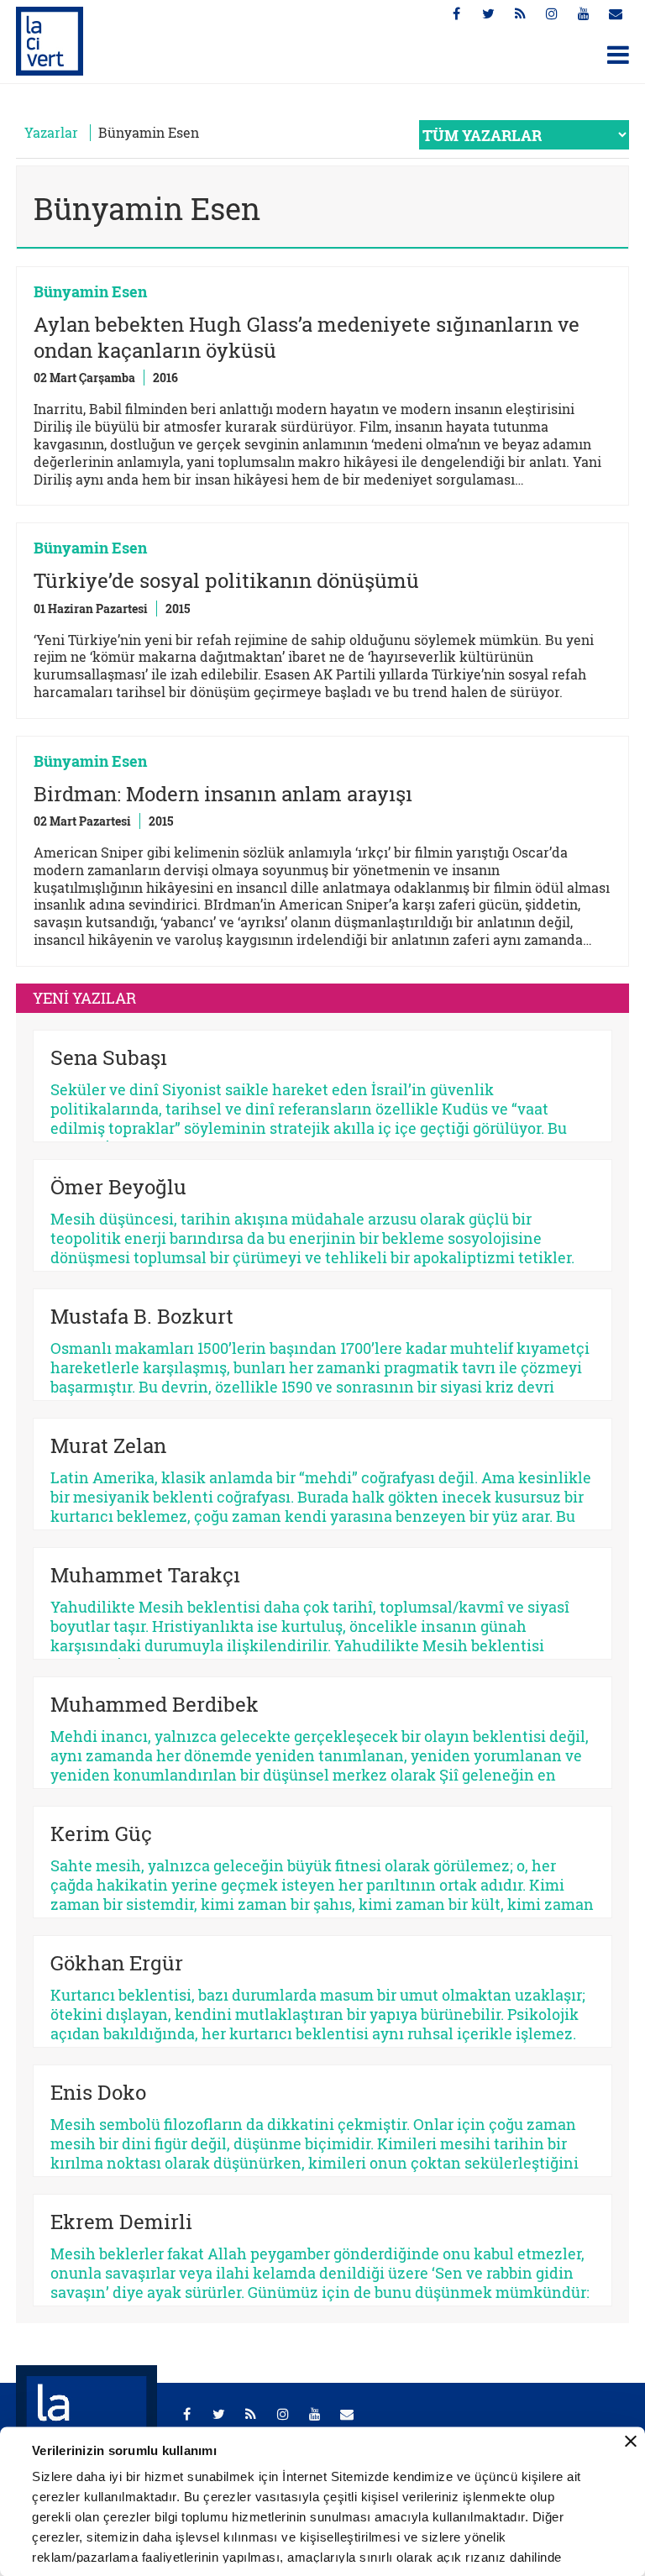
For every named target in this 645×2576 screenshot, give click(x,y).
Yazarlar (51, 132)
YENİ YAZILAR (84, 998)
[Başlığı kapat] (631, 2442)
